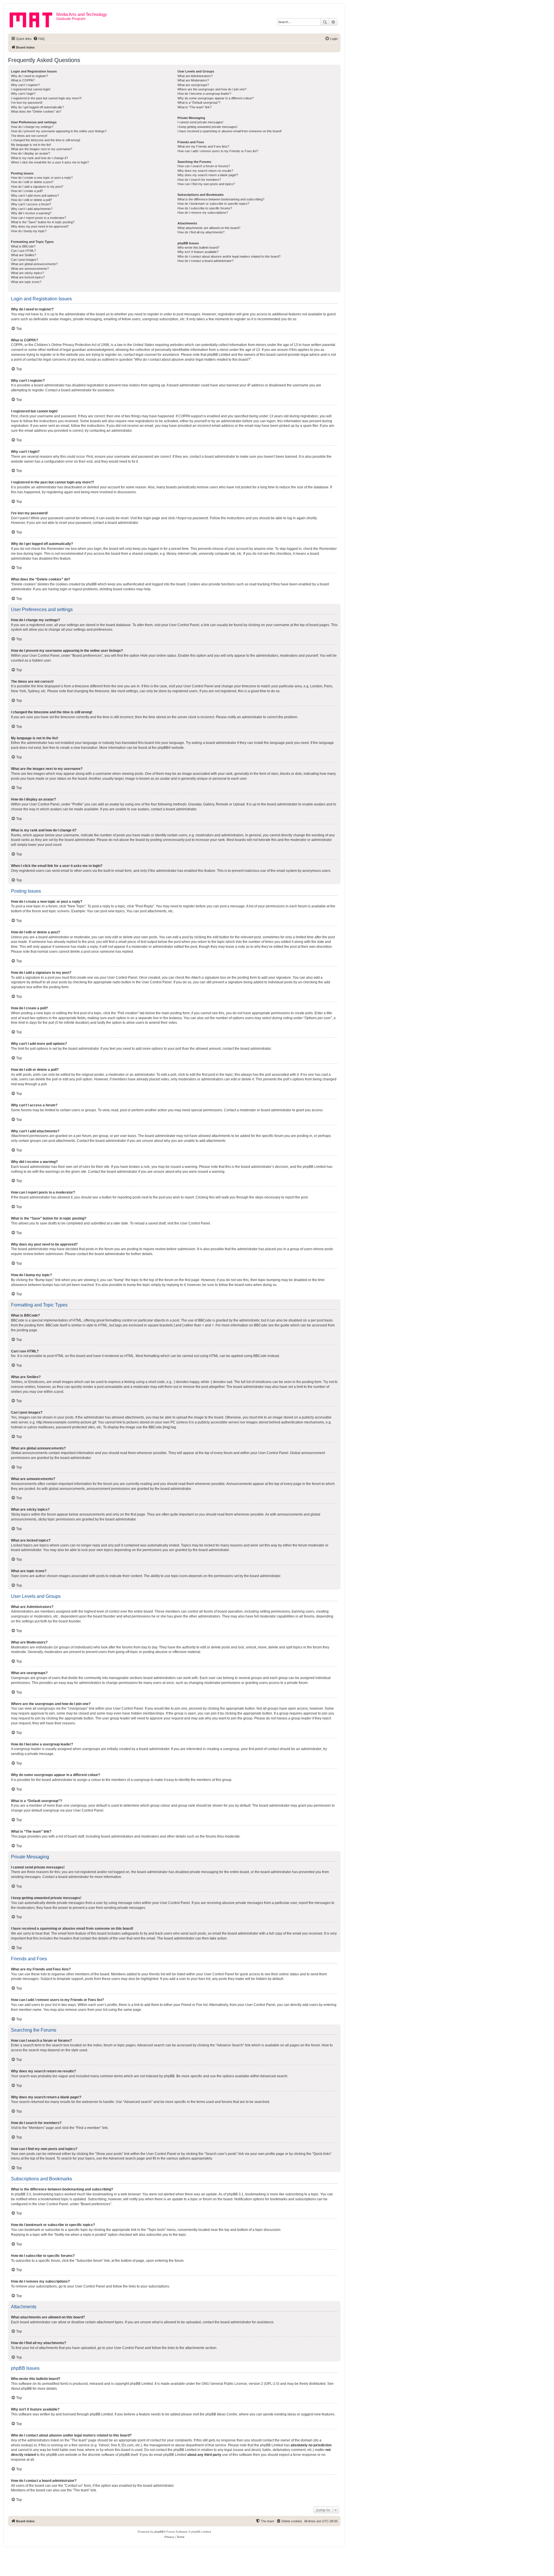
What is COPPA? (23, 80)
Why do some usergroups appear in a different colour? (216, 98)
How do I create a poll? (27, 191)
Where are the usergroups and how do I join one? (212, 89)
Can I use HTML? (23, 251)
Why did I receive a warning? (31, 213)
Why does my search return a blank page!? (208, 175)
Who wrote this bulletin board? (198, 247)
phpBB (163, 748)
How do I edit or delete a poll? (31, 200)
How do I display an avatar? (30, 153)
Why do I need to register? (29, 76)
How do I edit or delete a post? (32, 182)
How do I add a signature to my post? (37, 187)
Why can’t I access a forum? (31, 204)
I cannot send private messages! (200, 122)
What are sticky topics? (27, 273)
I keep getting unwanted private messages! (207, 127)
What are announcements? (30, 269)
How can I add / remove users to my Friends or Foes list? (218, 151)
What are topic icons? (26, 282)
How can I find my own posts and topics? (206, 184)
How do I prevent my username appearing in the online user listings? (59, 131)
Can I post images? (25, 260)
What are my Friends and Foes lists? (203, 146)
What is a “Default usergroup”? (199, 103)
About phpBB (21, 2389)
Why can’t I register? (25, 85)
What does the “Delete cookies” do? (36, 111)
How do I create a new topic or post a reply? (42, 178)
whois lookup (21, 2445)
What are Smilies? (24, 255)
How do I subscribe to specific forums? (205, 208)
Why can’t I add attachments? (32, 209)
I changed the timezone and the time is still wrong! (46, 140)
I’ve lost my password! (27, 103)
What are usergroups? (193, 85)
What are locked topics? (28, 277)
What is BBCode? (23, 246)
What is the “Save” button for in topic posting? (43, 222)
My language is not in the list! (31, 145)
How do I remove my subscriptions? (203, 213)
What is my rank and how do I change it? (39, 158)
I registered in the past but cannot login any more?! (46, 98)
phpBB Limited (141, 2384)
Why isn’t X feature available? (198, 252)
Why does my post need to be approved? (40, 226)
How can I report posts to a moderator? (39, 218)
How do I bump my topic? (29, 231)
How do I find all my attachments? (201, 232)
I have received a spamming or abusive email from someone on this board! (230, 131)
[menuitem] (39, 39)
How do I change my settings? (32, 127)
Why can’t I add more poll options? (35, 196)
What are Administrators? (195, 76)
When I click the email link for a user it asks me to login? (50, 162)
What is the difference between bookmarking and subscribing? (221, 199)
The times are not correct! (29, 136)
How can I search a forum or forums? (204, 166)
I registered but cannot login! (31, 89)
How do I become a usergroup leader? (204, 94)
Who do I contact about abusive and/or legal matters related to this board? (229, 256)
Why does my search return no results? (205, 171)
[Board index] (33, 19)
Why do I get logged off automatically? (37, 107)
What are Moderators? (193, 80)
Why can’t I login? (23, 94)
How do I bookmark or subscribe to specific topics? (213, 204)
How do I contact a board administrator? (205, 261)
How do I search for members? (199, 180)
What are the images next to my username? (42, 149)
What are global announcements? (34, 264)
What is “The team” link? (194, 107)
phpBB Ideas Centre (221, 2414)
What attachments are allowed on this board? (209, 228)
